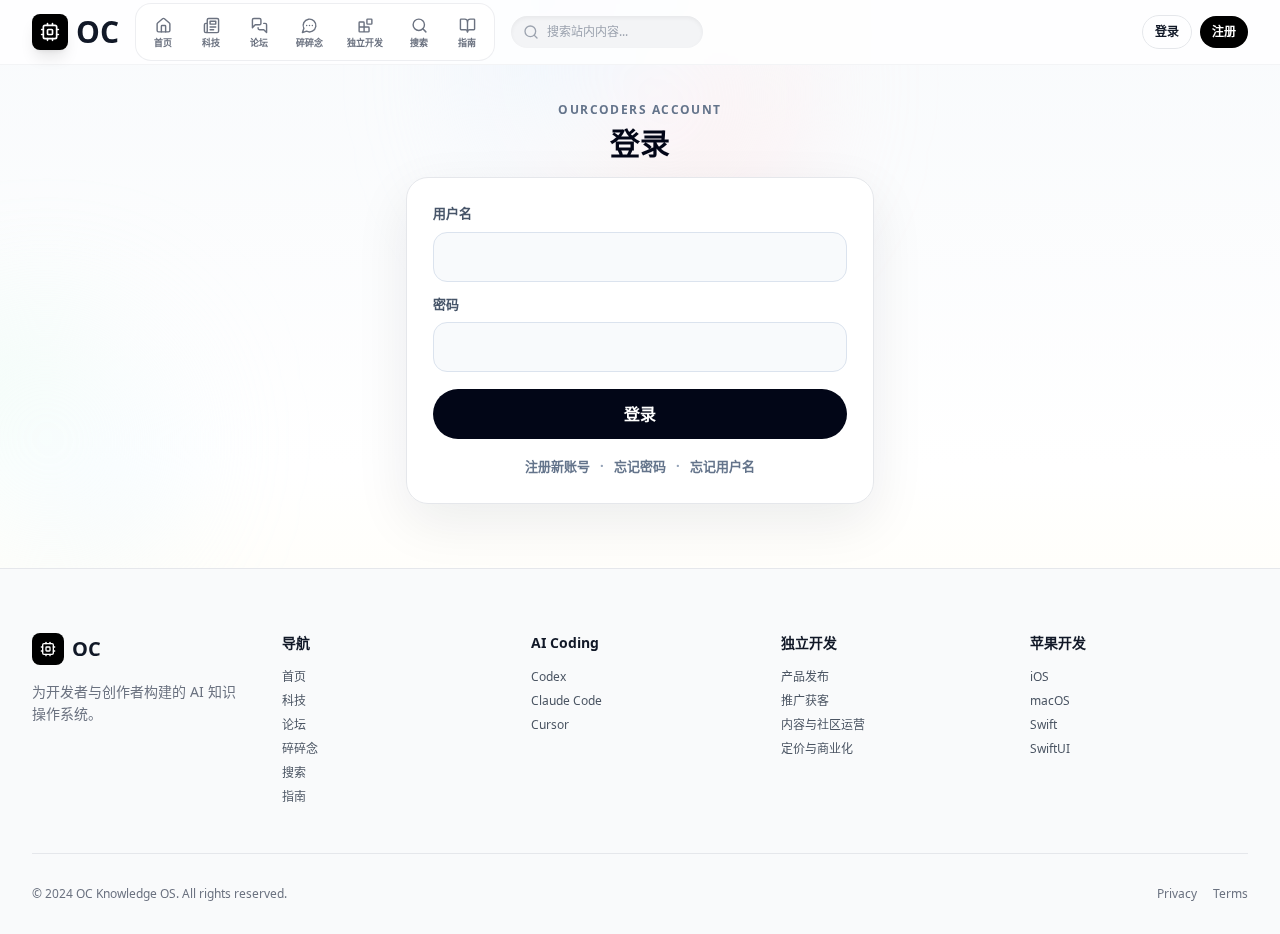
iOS (1039, 676)
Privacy (1177, 894)
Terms (1230, 894)
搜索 (294, 772)
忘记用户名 (722, 466)
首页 (294, 676)
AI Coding (565, 642)
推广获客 (805, 700)
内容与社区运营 (823, 724)
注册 (1224, 31)
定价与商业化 (817, 748)
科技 (294, 700)
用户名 (452, 213)
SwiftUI (1050, 748)
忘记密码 (640, 466)
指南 (294, 796)
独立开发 (809, 642)
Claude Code (566, 700)
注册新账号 (557, 466)
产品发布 (805, 676)
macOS (1050, 700)
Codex (548, 676)
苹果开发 (1058, 642)
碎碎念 (300, 748)
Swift (1043, 724)
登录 (1167, 31)
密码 (446, 304)
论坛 (294, 724)
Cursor (550, 724)
